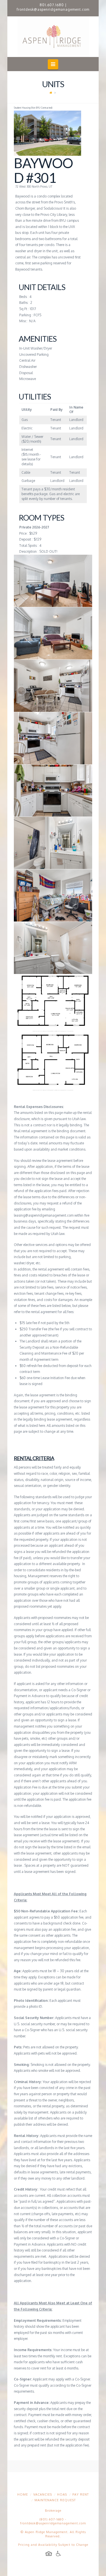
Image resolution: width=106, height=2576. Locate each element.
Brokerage (53, 2511)
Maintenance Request (55, 2500)
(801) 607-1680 (52, 2519)
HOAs (62, 2494)
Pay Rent (81, 2494)
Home (23, 2494)
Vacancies (43, 2494)
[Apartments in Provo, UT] (53, 37)
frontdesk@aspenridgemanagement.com (53, 9)
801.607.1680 (52, 5)
